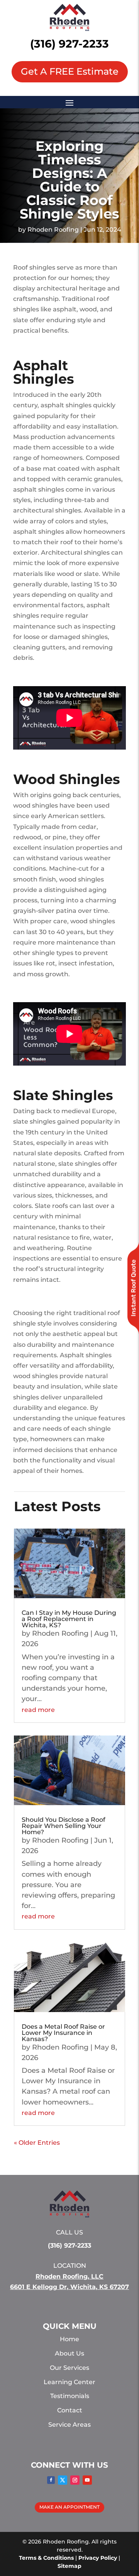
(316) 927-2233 (69, 44)
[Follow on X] (63, 2480)
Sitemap (69, 2566)
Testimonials (70, 2396)
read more (38, 1710)
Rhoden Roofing (53, 230)
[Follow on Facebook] (51, 2480)
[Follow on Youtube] (87, 2480)
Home (69, 2339)
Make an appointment (69, 2507)
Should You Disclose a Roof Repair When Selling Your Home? (64, 1826)
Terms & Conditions (46, 2558)
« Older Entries (37, 2143)
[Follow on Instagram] (75, 2480)
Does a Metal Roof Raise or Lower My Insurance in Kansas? (63, 2033)
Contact (70, 2410)
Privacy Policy (98, 2558)
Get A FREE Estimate (70, 71)
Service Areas (69, 2425)
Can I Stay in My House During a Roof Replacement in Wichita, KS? (69, 1619)
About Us (69, 2353)
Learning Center (69, 2382)
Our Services (69, 2368)
